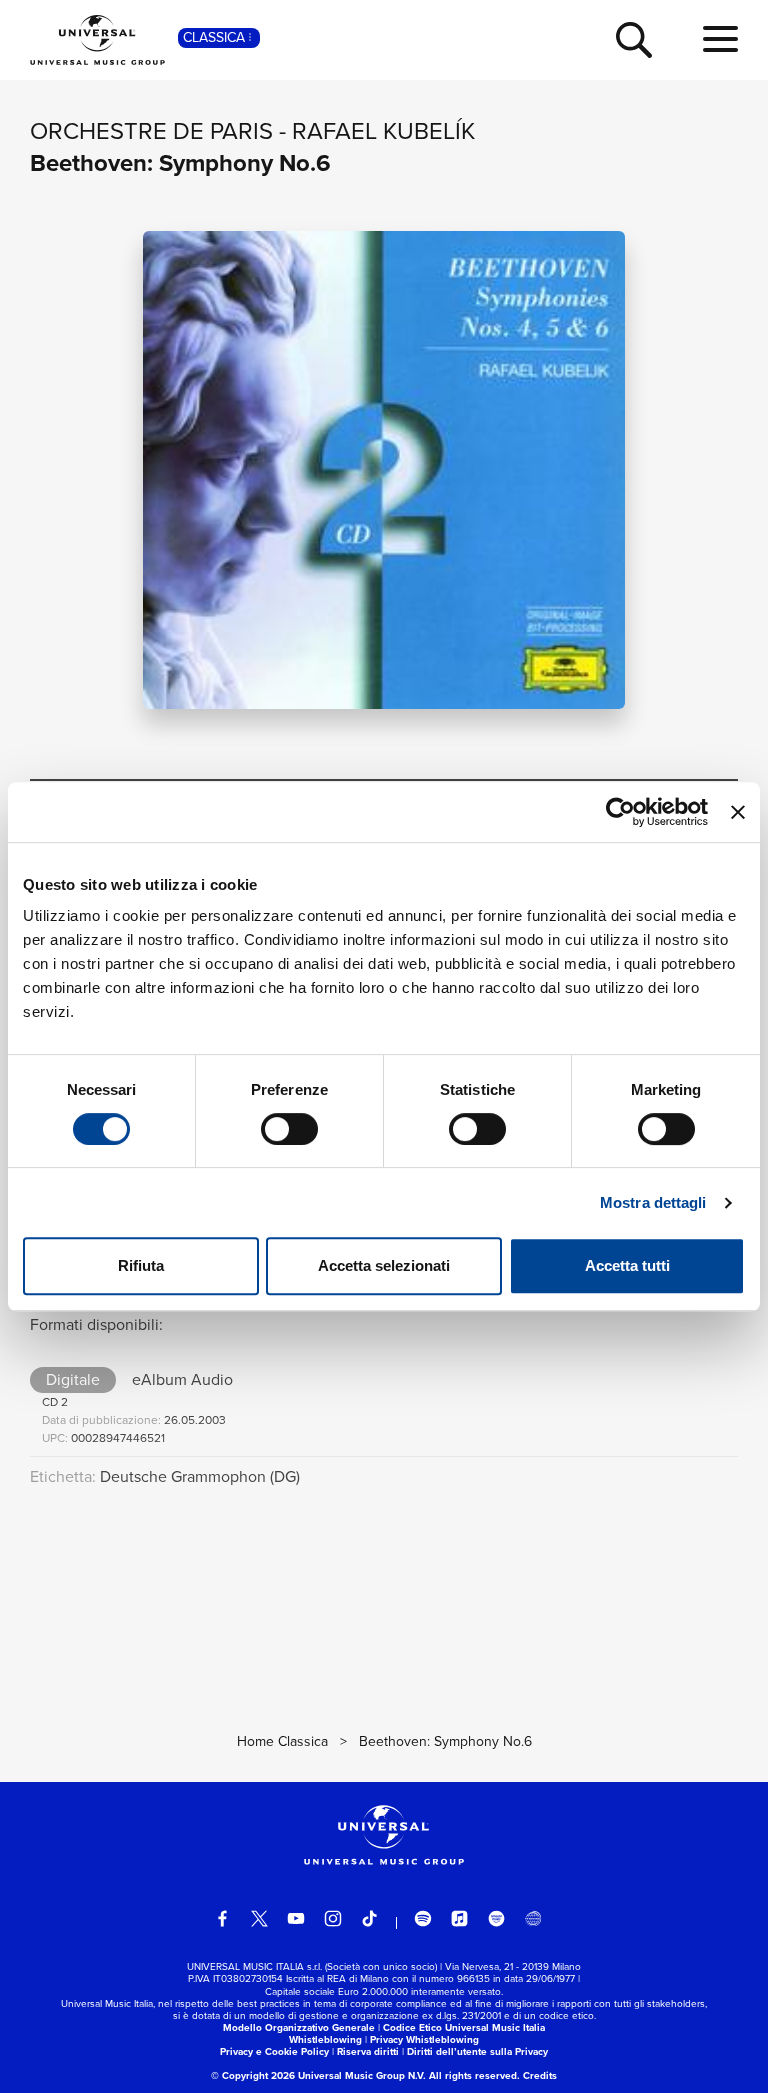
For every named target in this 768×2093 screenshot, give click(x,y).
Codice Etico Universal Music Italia (464, 2027)
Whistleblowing (325, 2039)
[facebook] (223, 1919)
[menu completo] (720, 40)
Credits (540, 2075)
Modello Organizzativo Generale (299, 2027)
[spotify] (423, 1919)
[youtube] (296, 1919)
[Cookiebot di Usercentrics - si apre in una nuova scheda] (620, 812)
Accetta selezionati (384, 1265)
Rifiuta (141, 1265)
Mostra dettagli (653, 1202)
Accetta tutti (627, 1265)
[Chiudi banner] (738, 812)
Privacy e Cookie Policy (274, 2051)
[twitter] (260, 1919)
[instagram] (333, 1919)
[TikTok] (370, 1919)
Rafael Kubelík (383, 131)
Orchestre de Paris (151, 131)
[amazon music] (497, 1919)
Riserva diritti (368, 2051)
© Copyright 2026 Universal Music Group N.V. (318, 2075)
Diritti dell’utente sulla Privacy (477, 2051)
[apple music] (460, 1919)
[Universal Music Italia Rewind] (533, 1919)
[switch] (289, 1129)
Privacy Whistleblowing (424, 2039)
